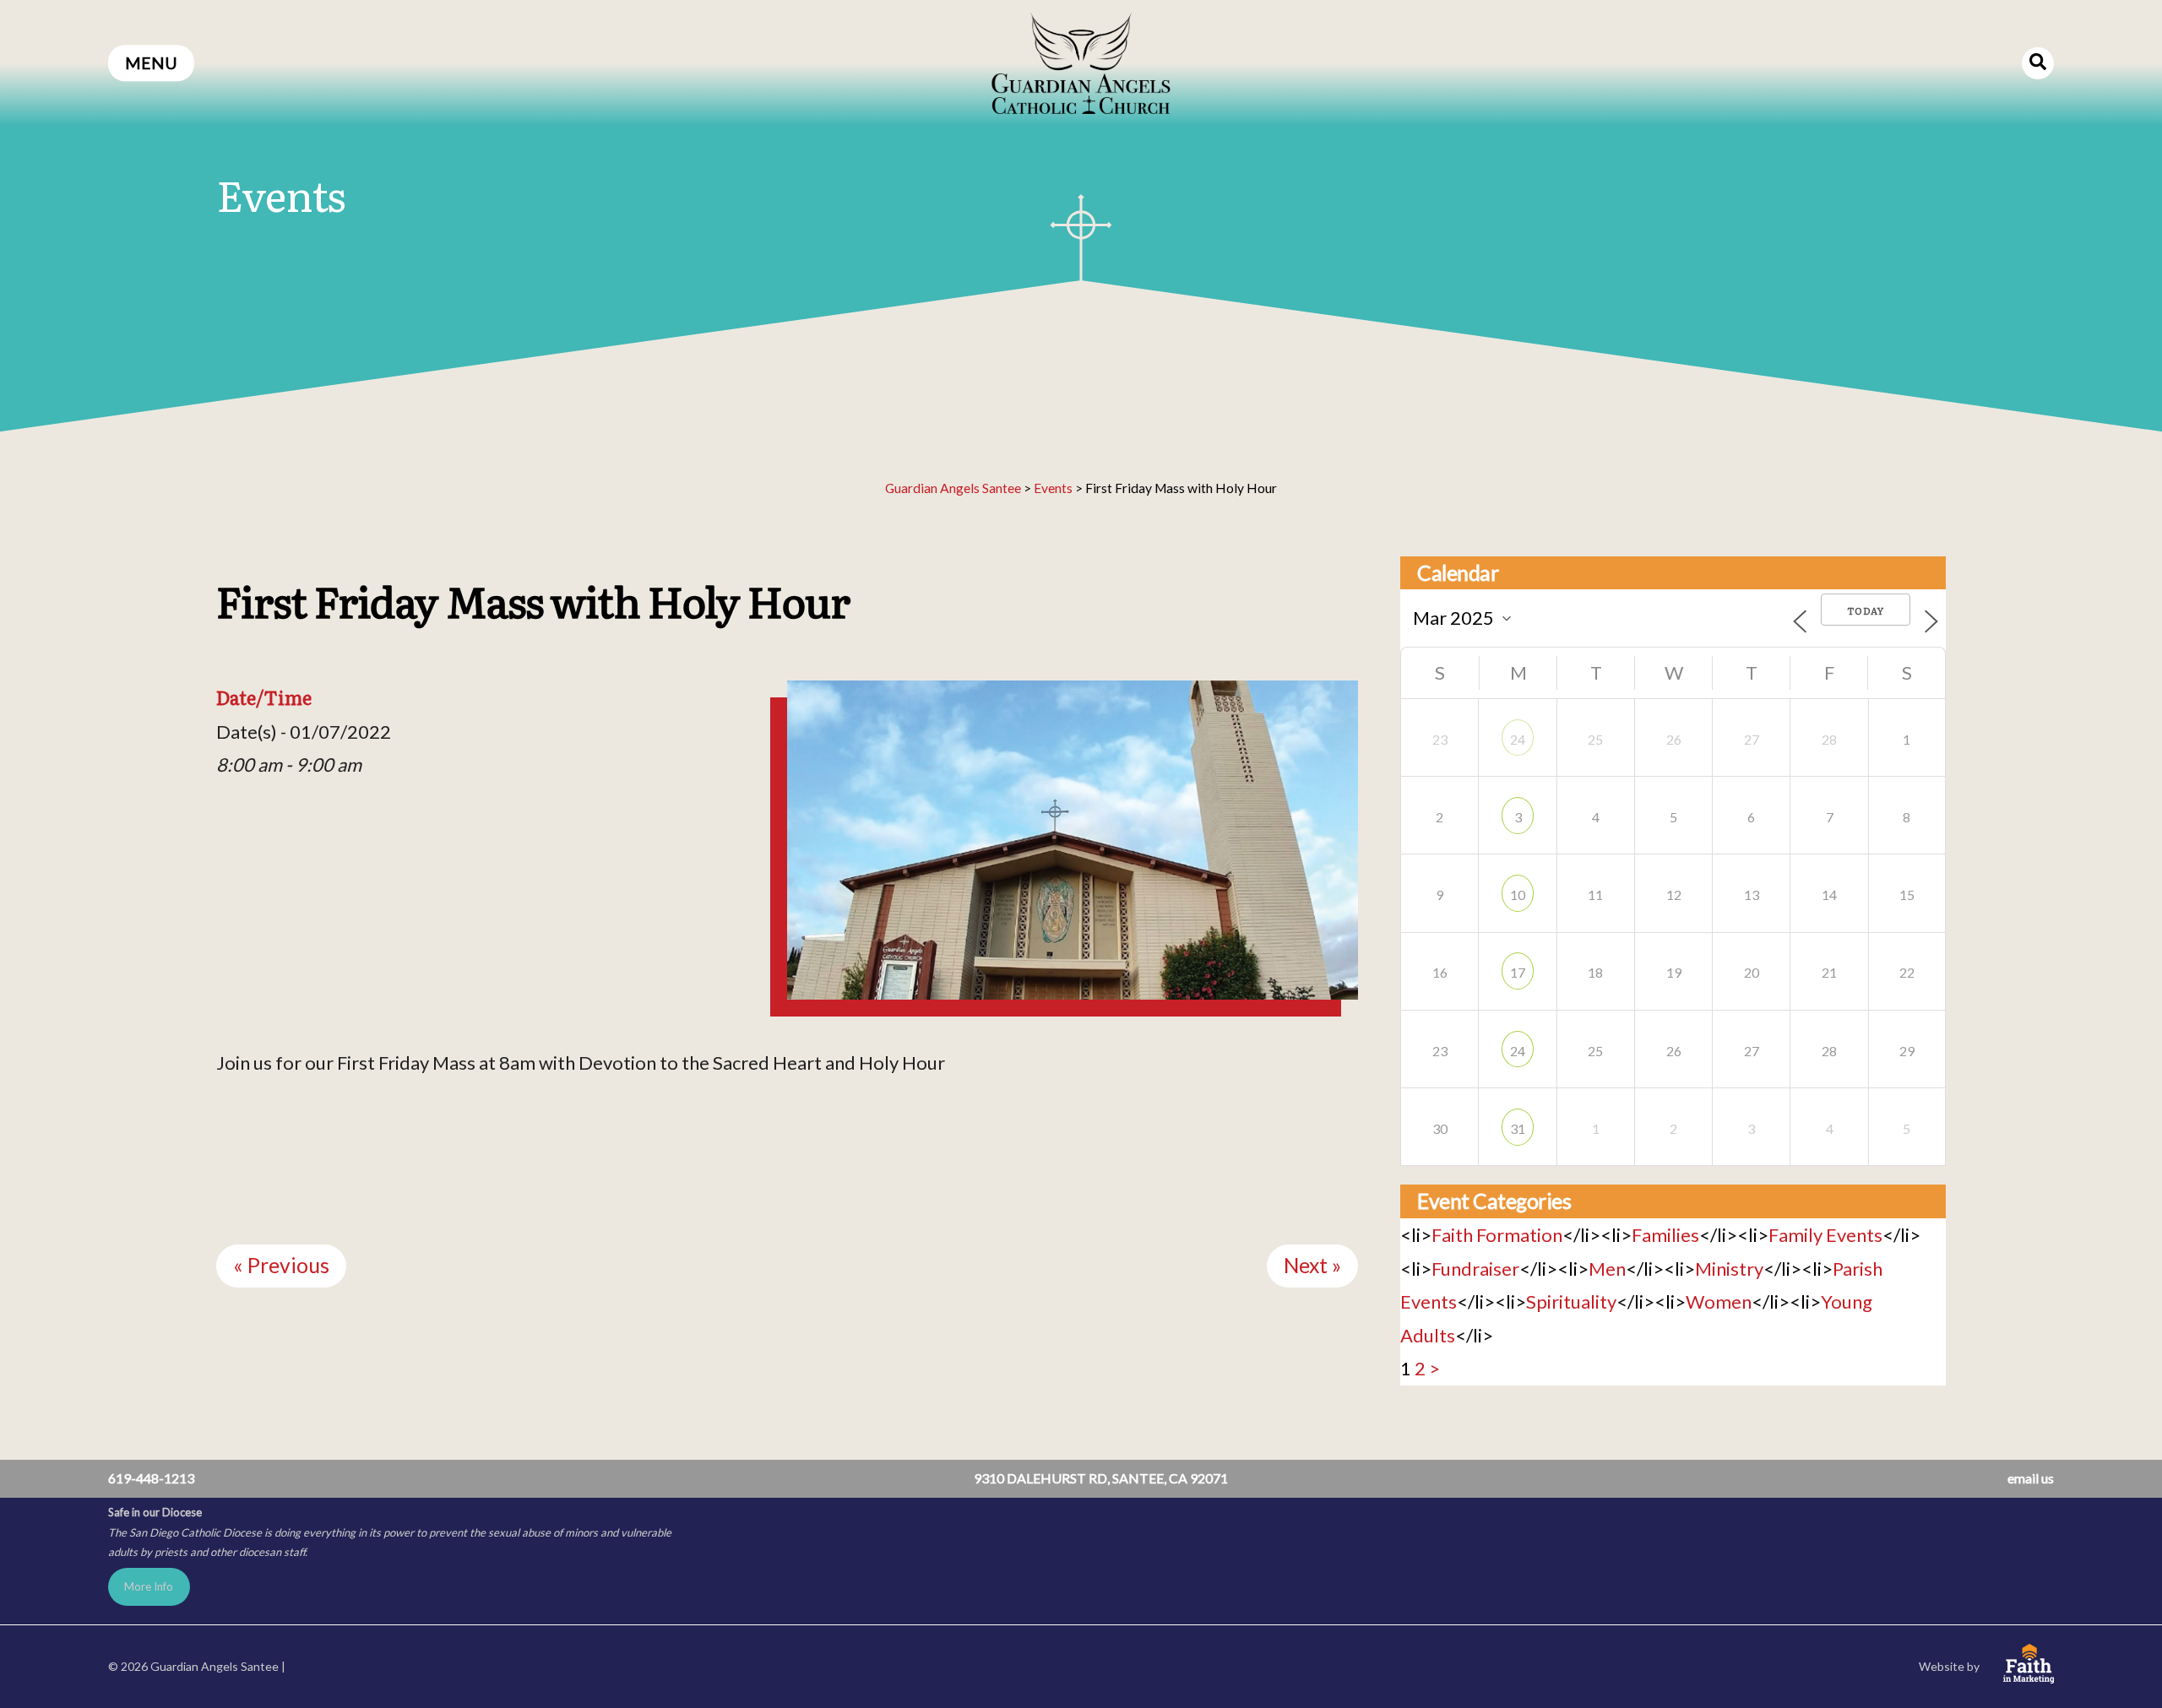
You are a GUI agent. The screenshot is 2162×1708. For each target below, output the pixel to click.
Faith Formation (1497, 1235)
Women (1719, 1301)
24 (1518, 739)
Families (1665, 1235)
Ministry (1729, 1269)
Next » (1312, 1265)
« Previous (281, 1265)
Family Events (1825, 1235)
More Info (149, 1586)
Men (1607, 1269)
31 (1518, 1128)
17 (1518, 972)
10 (1518, 895)
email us (2031, 1478)
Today (1866, 610)
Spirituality (1571, 1301)
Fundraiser (1475, 1269)
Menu (151, 63)
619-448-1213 (151, 1478)
